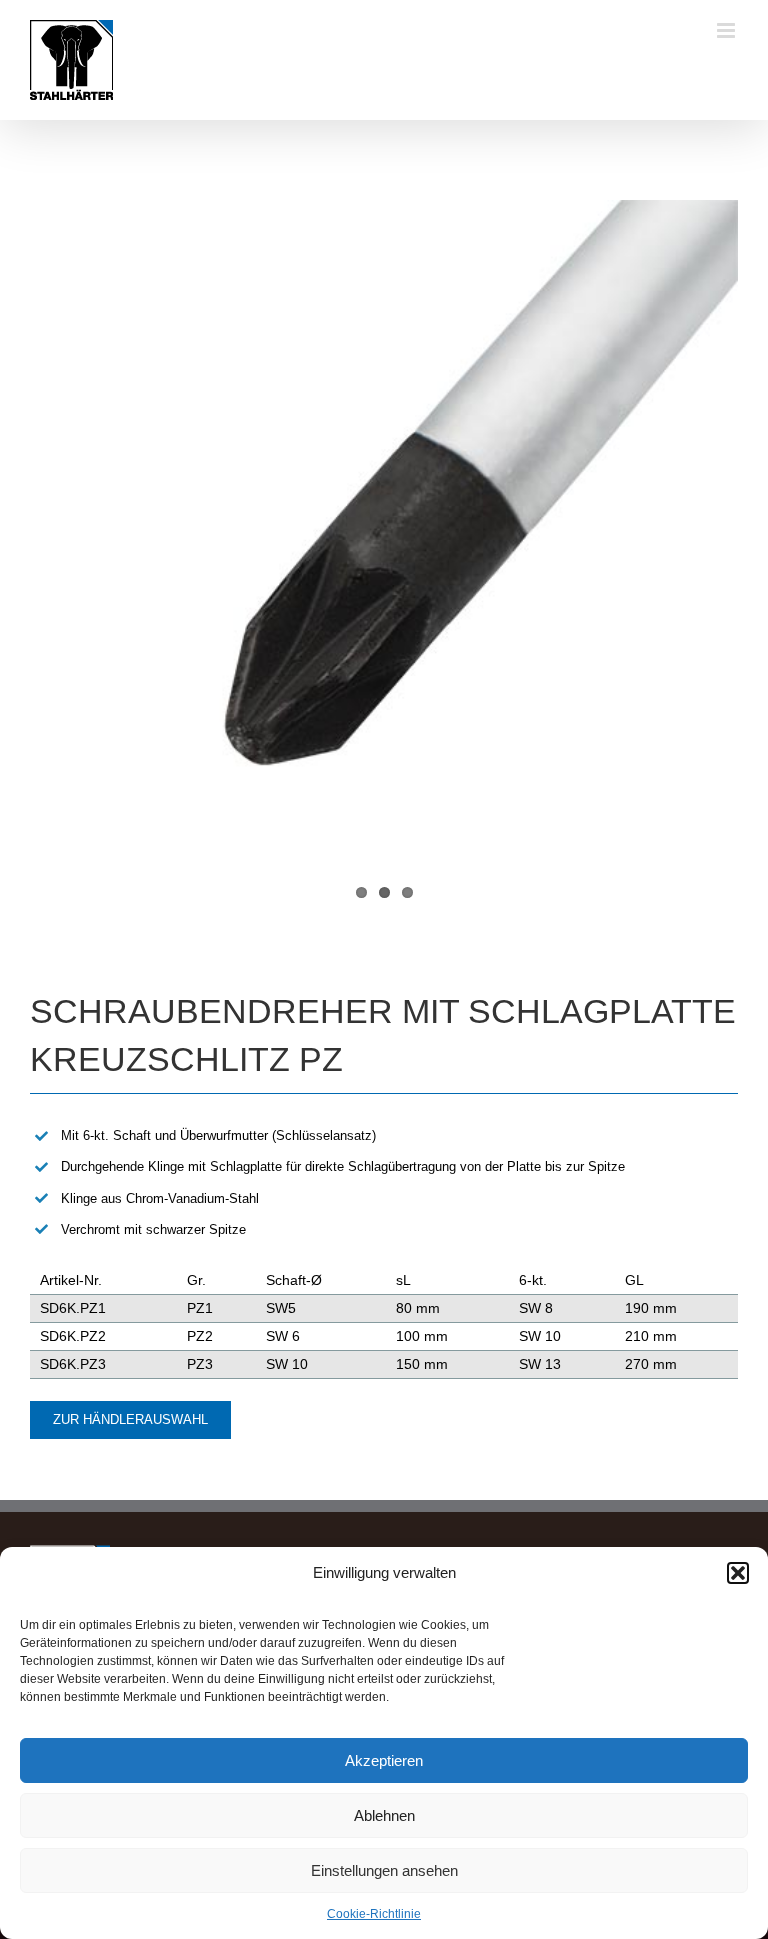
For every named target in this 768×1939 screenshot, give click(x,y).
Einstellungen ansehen (384, 1870)
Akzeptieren (384, 1760)
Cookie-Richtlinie (374, 1914)
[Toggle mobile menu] (727, 30)
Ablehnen (384, 1815)
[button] (738, 1573)
